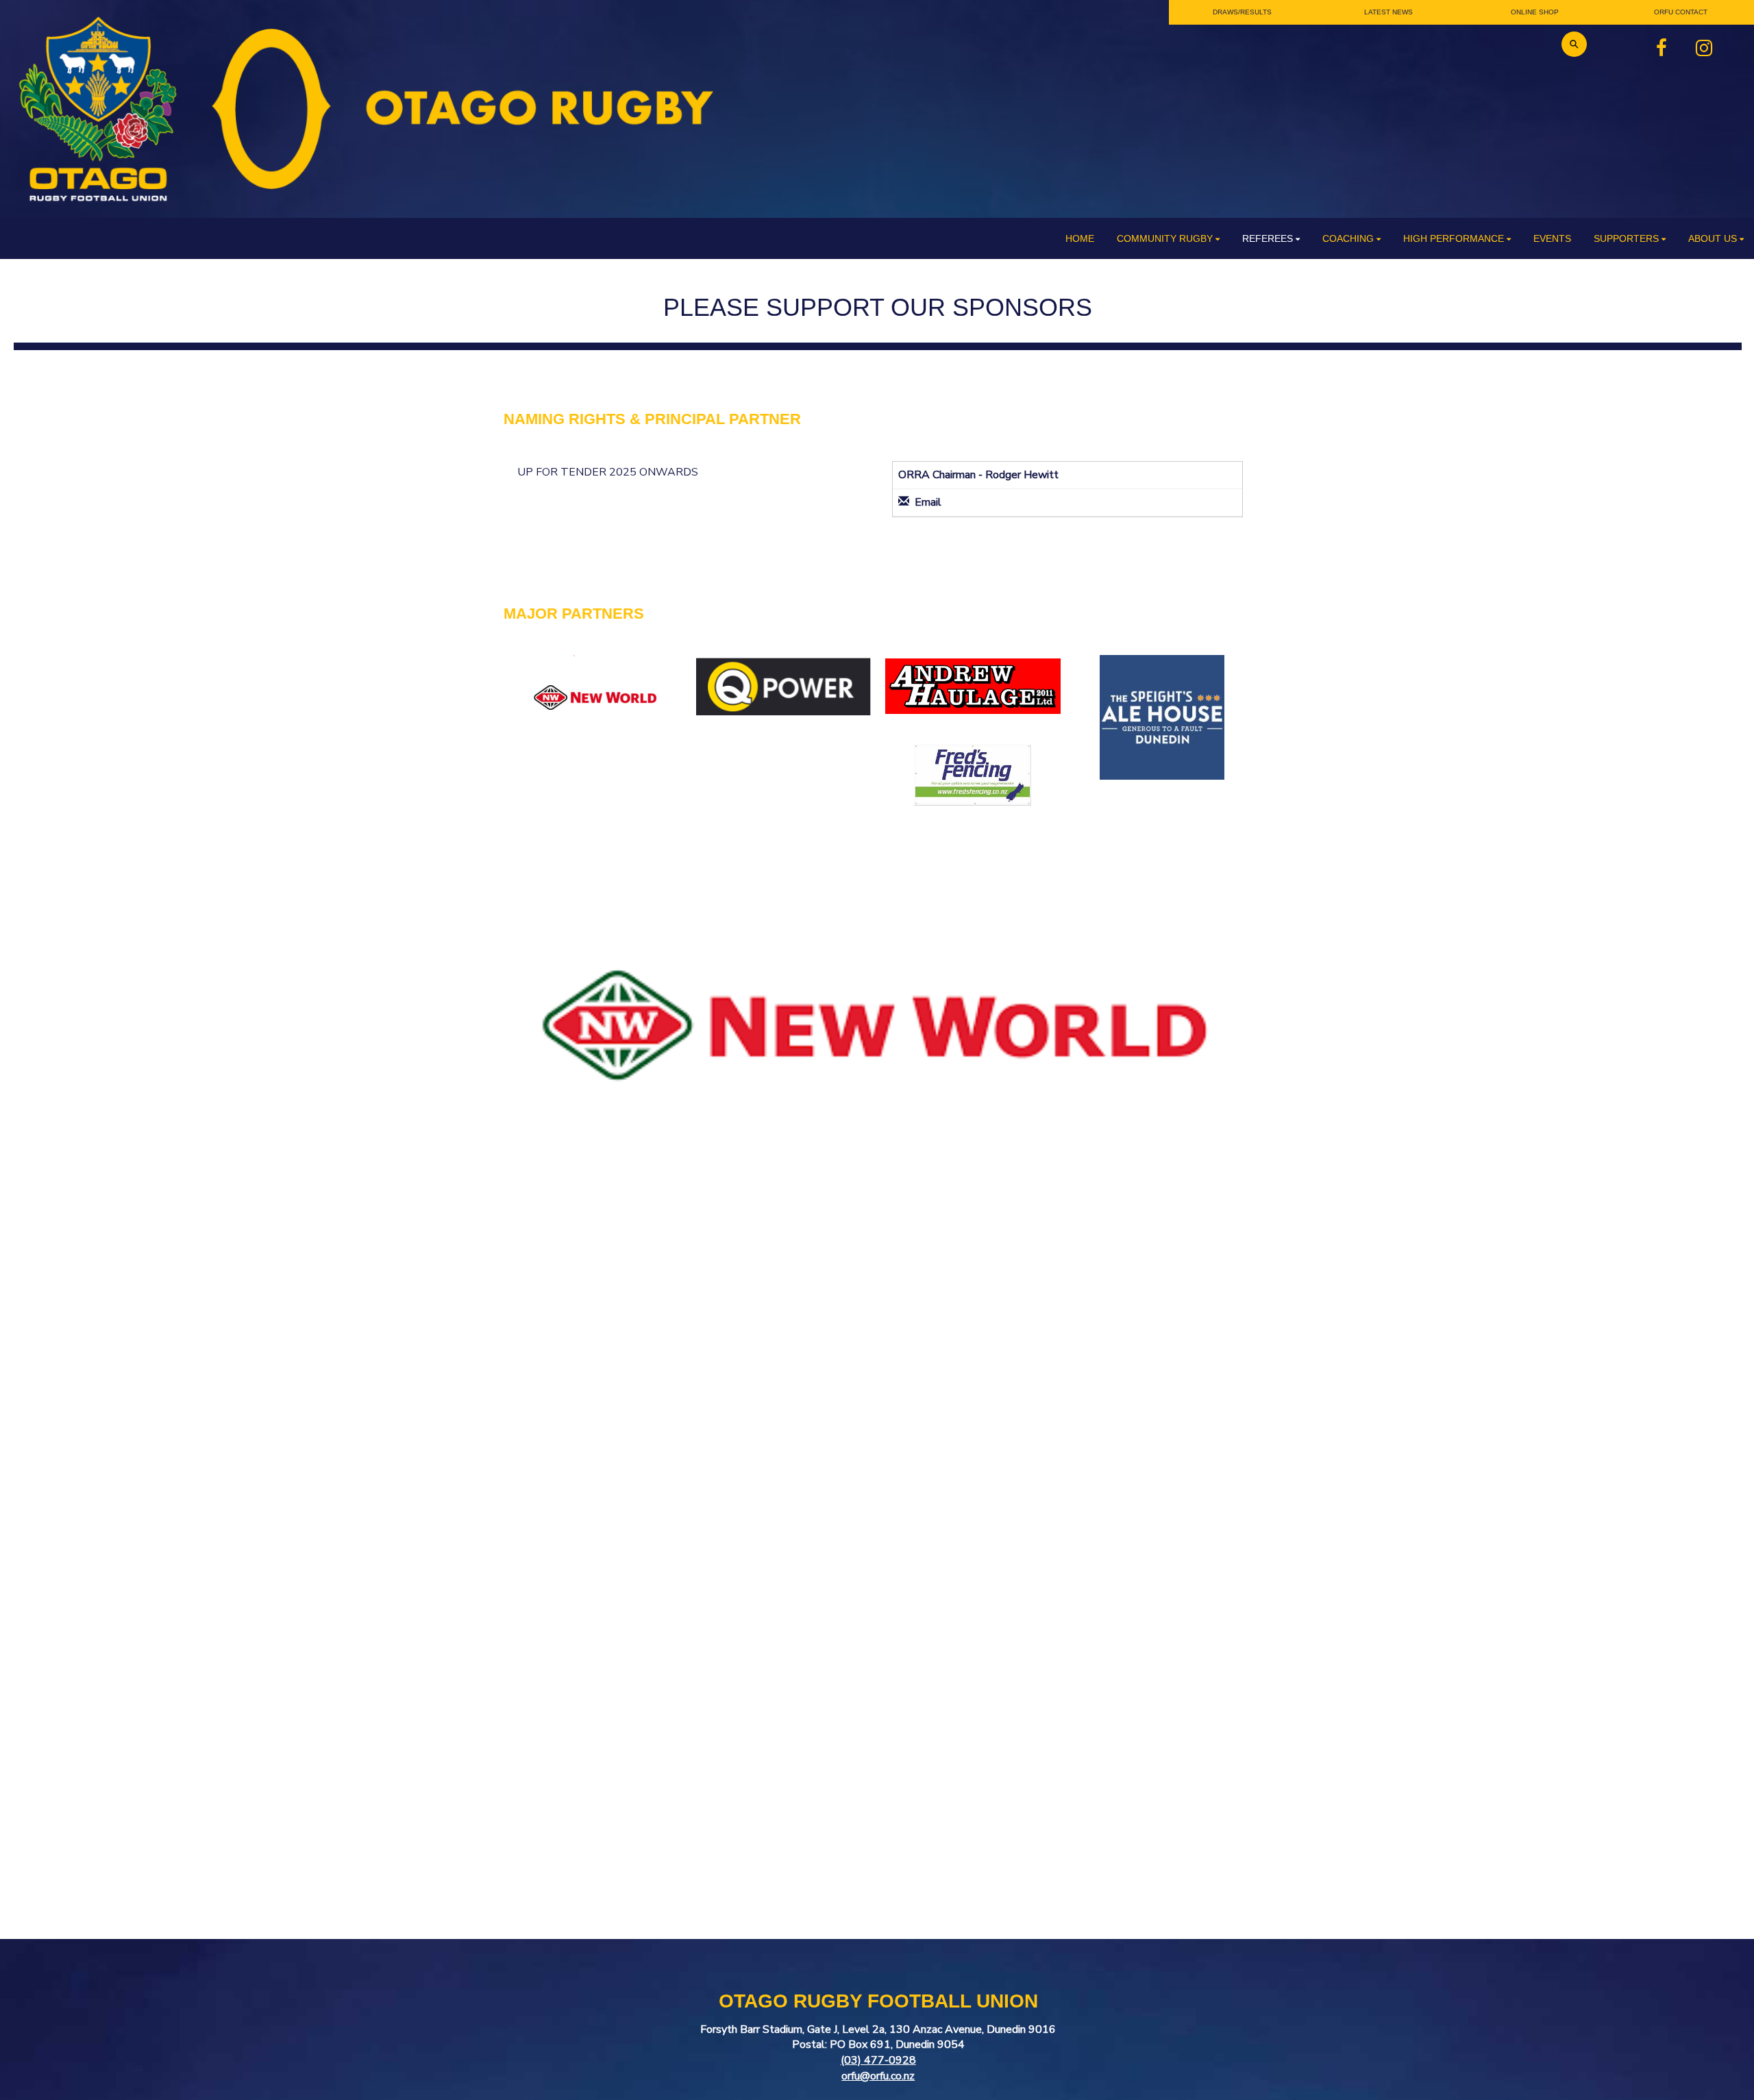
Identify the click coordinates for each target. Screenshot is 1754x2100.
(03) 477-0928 (878, 2060)
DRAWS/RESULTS (1242, 12)
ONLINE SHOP (1535, 12)
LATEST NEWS (1388, 12)
